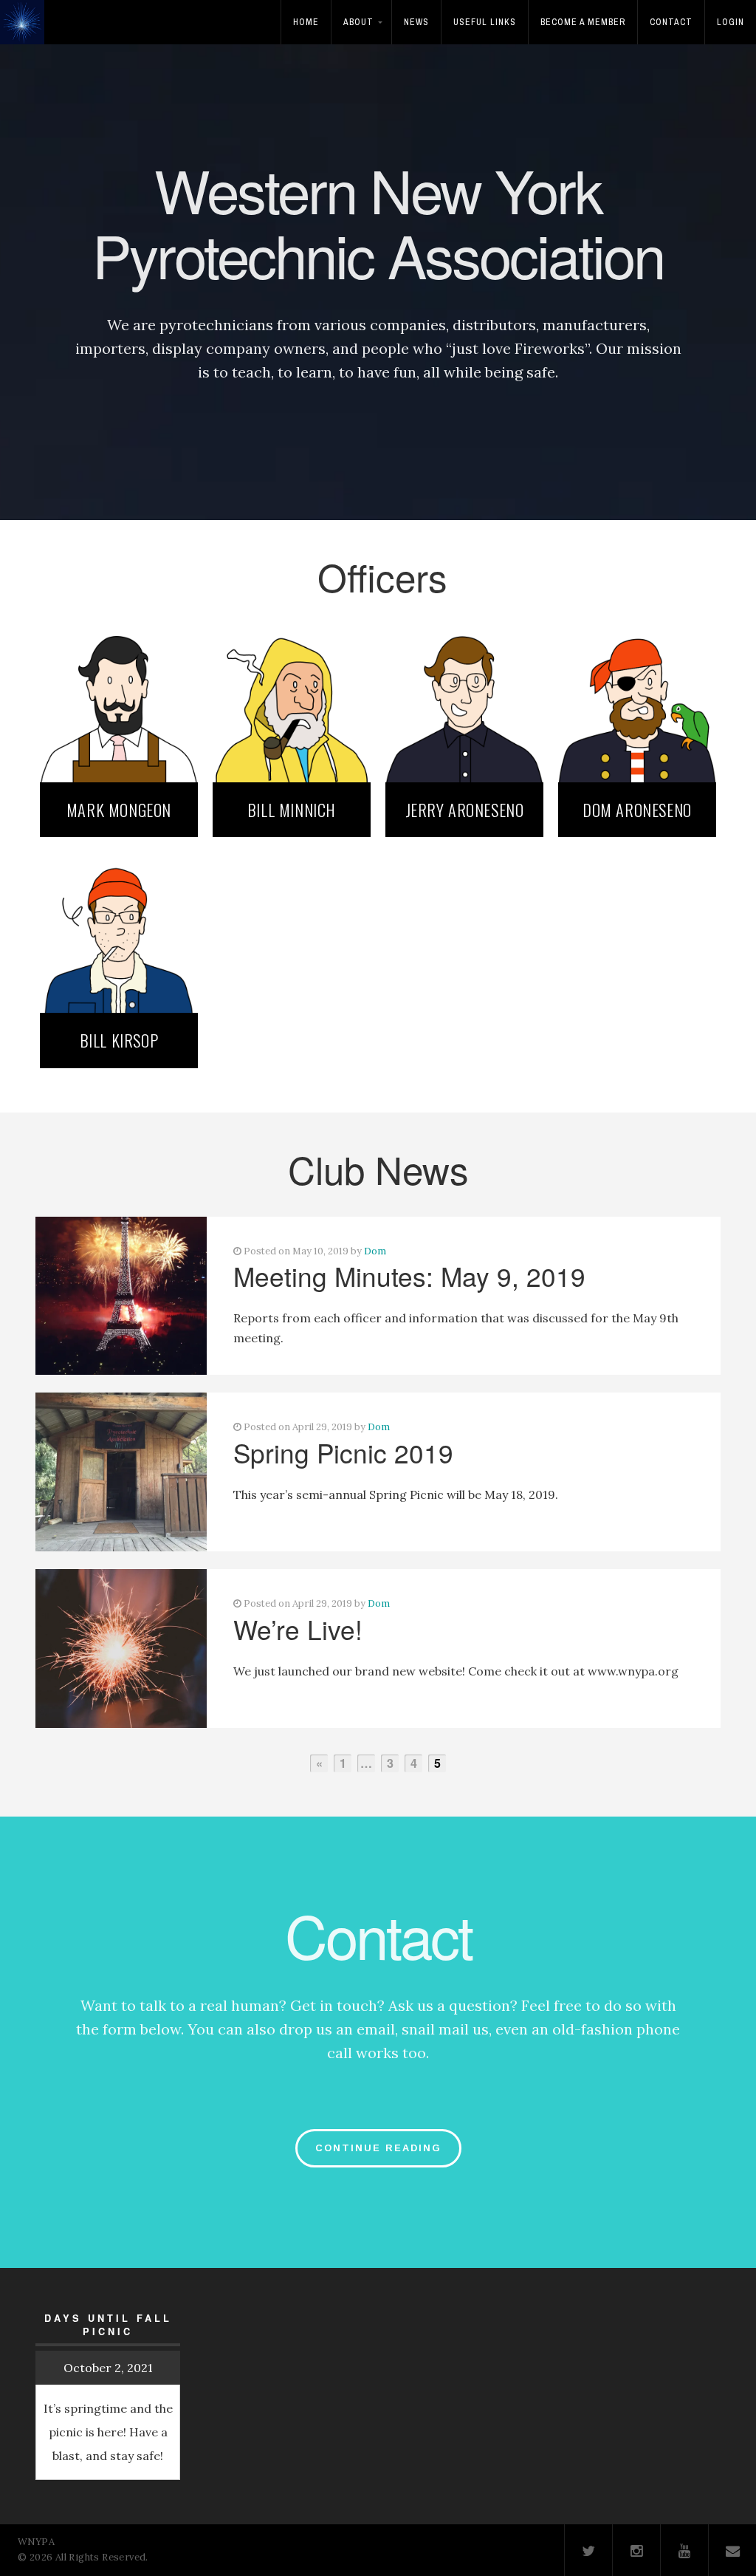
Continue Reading (378, 2148)
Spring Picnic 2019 (343, 1452)
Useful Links (485, 22)
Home (306, 22)
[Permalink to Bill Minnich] (292, 703)
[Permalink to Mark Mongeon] (119, 703)
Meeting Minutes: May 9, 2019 (409, 1276)
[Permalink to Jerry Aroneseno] (464, 703)
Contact (671, 22)
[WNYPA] (26, 32)
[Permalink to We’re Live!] (121, 1649)
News (416, 22)
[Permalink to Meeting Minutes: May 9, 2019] (121, 1296)
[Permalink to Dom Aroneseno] (637, 703)
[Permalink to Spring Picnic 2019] (121, 1472)
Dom (375, 1251)
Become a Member (583, 22)
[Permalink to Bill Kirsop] (119, 934)
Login (731, 22)
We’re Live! (298, 1629)
